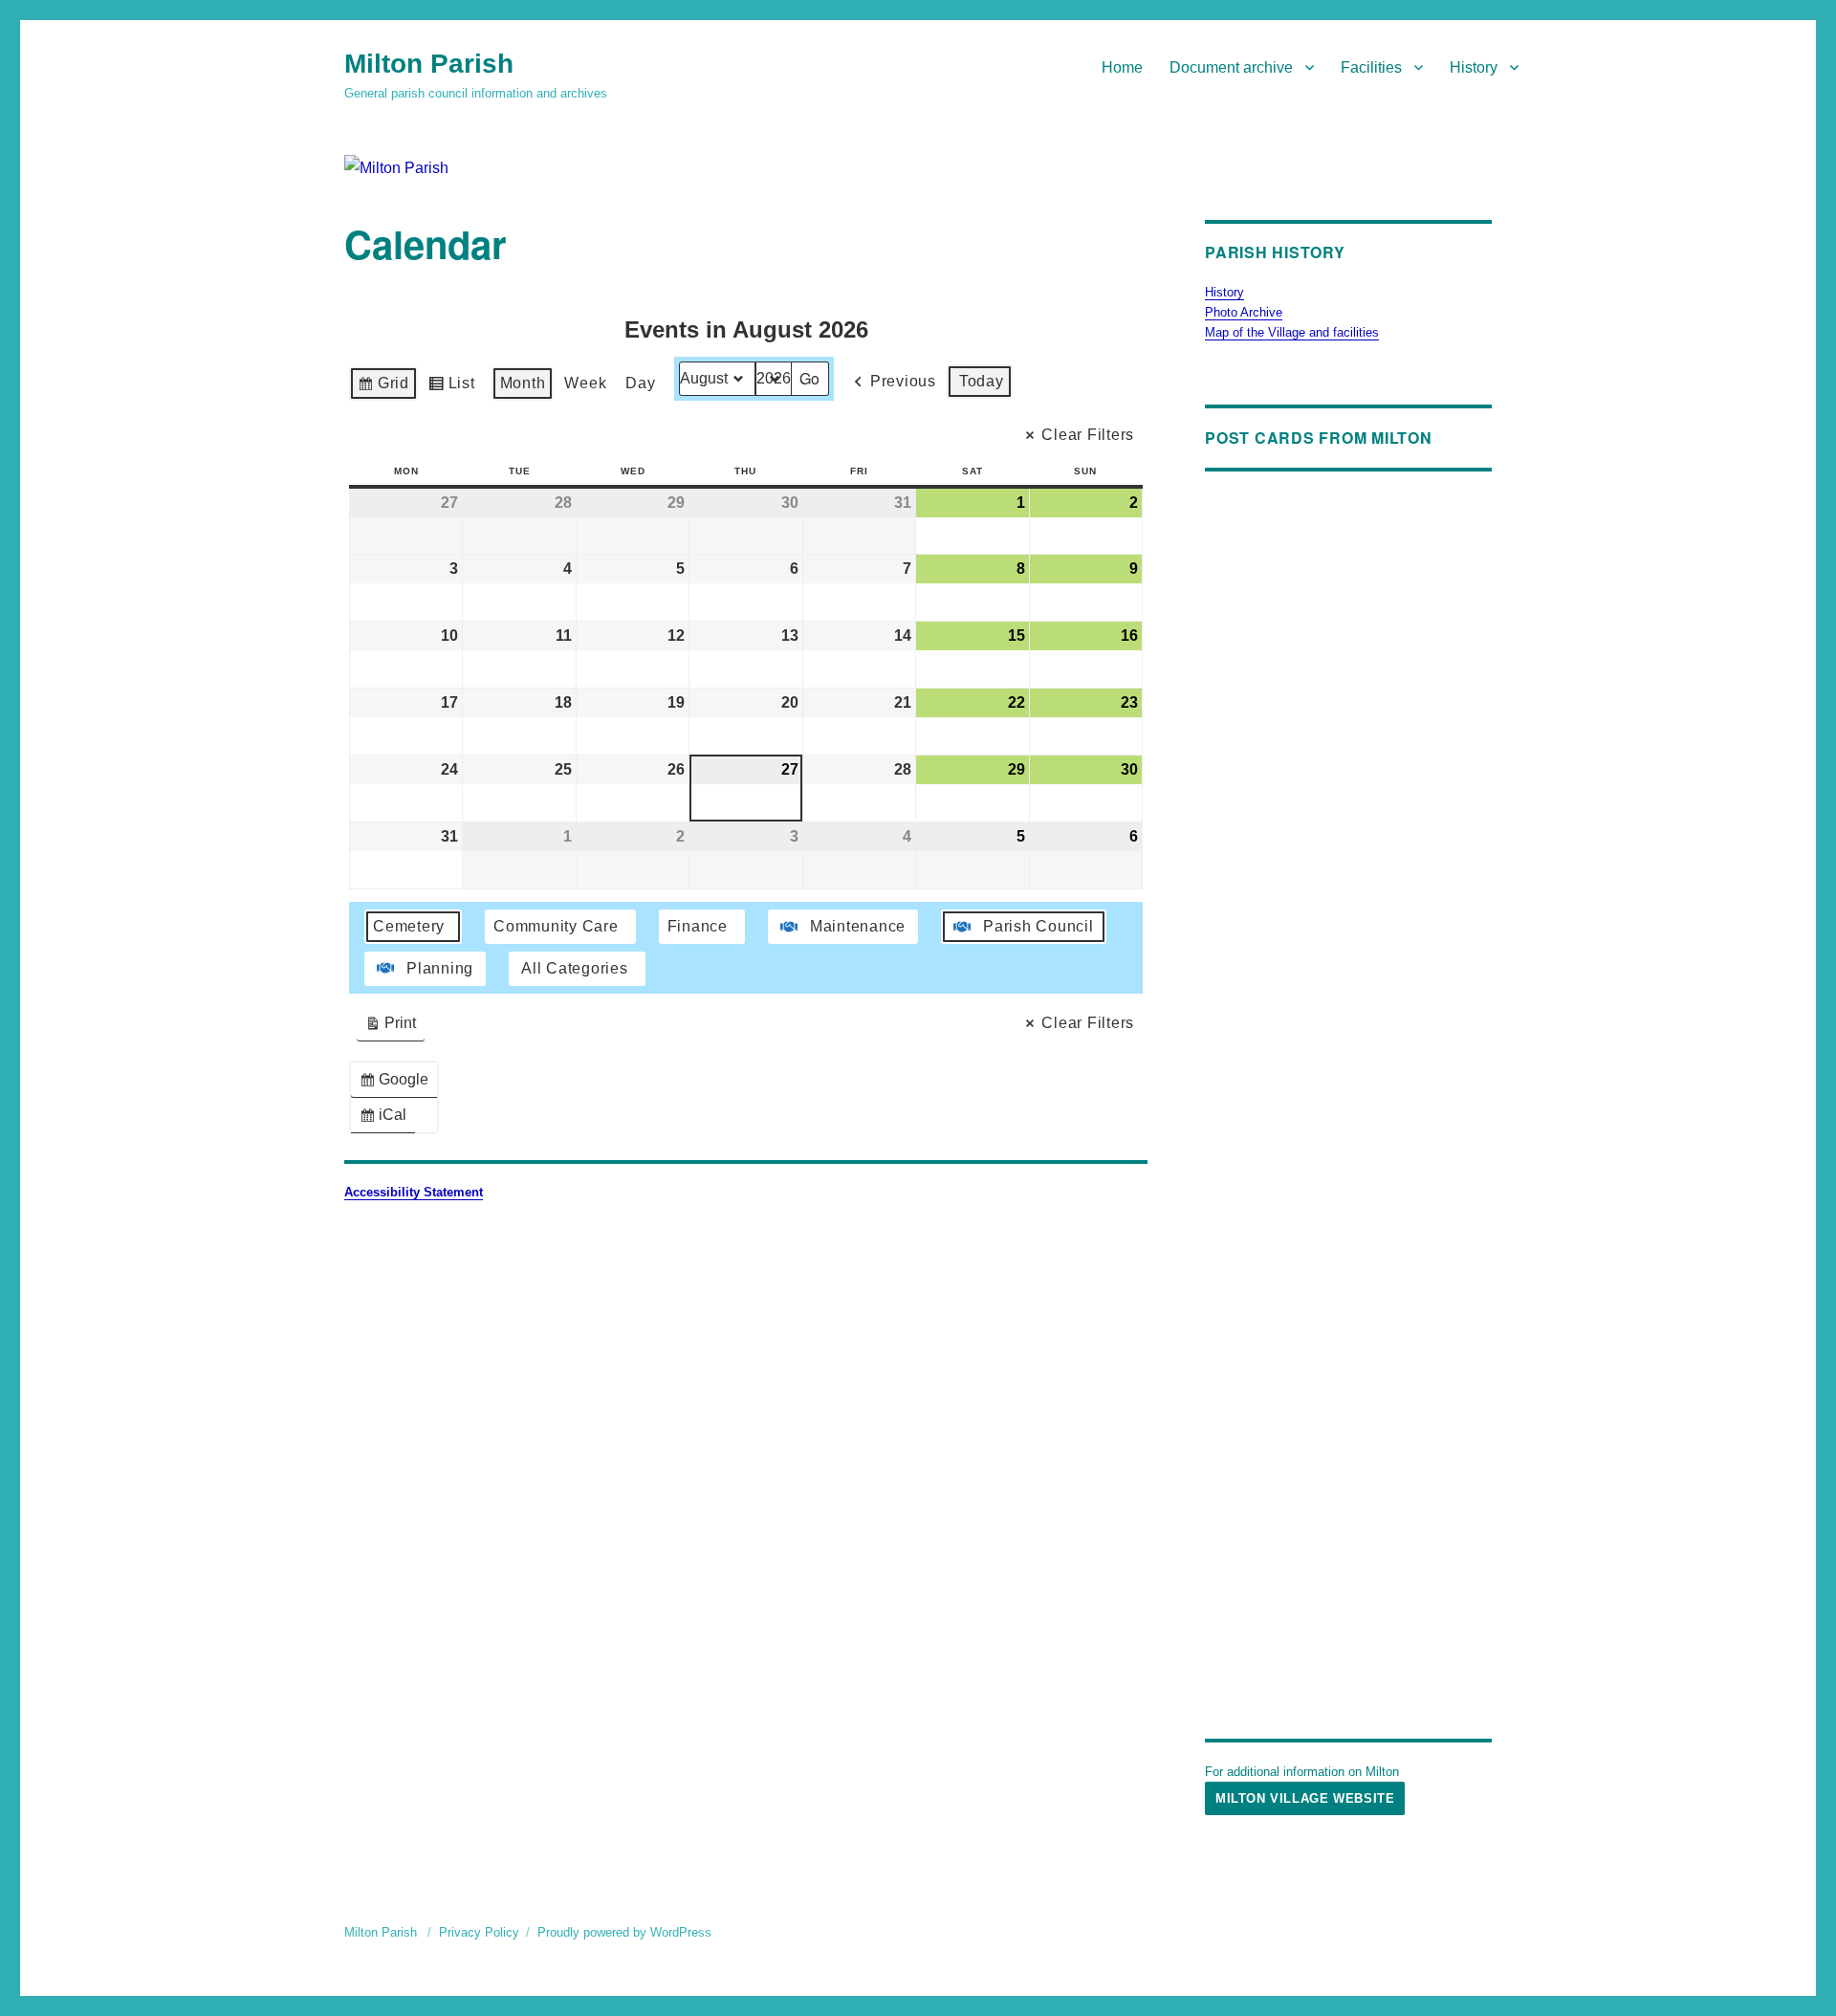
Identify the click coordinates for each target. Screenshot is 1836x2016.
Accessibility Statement (414, 1192)
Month (523, 383)
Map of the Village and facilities (1292, 332)
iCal (387, 1119)
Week (585, 383)
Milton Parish (429, 64)
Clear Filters (1088, 435)
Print (390, 1028)
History (1474, 67)
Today (982, 381)
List (451, 388)
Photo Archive (1244, 312)
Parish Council (1038, 926)
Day (640, 383)
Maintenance (858, 926)
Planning (440, 968)
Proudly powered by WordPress (624, 1932)
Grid (383, 388)
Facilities (1371, 67)
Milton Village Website (1305, 1798)
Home (1122, 67)
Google (398, 1084)
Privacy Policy (479, 1932)
